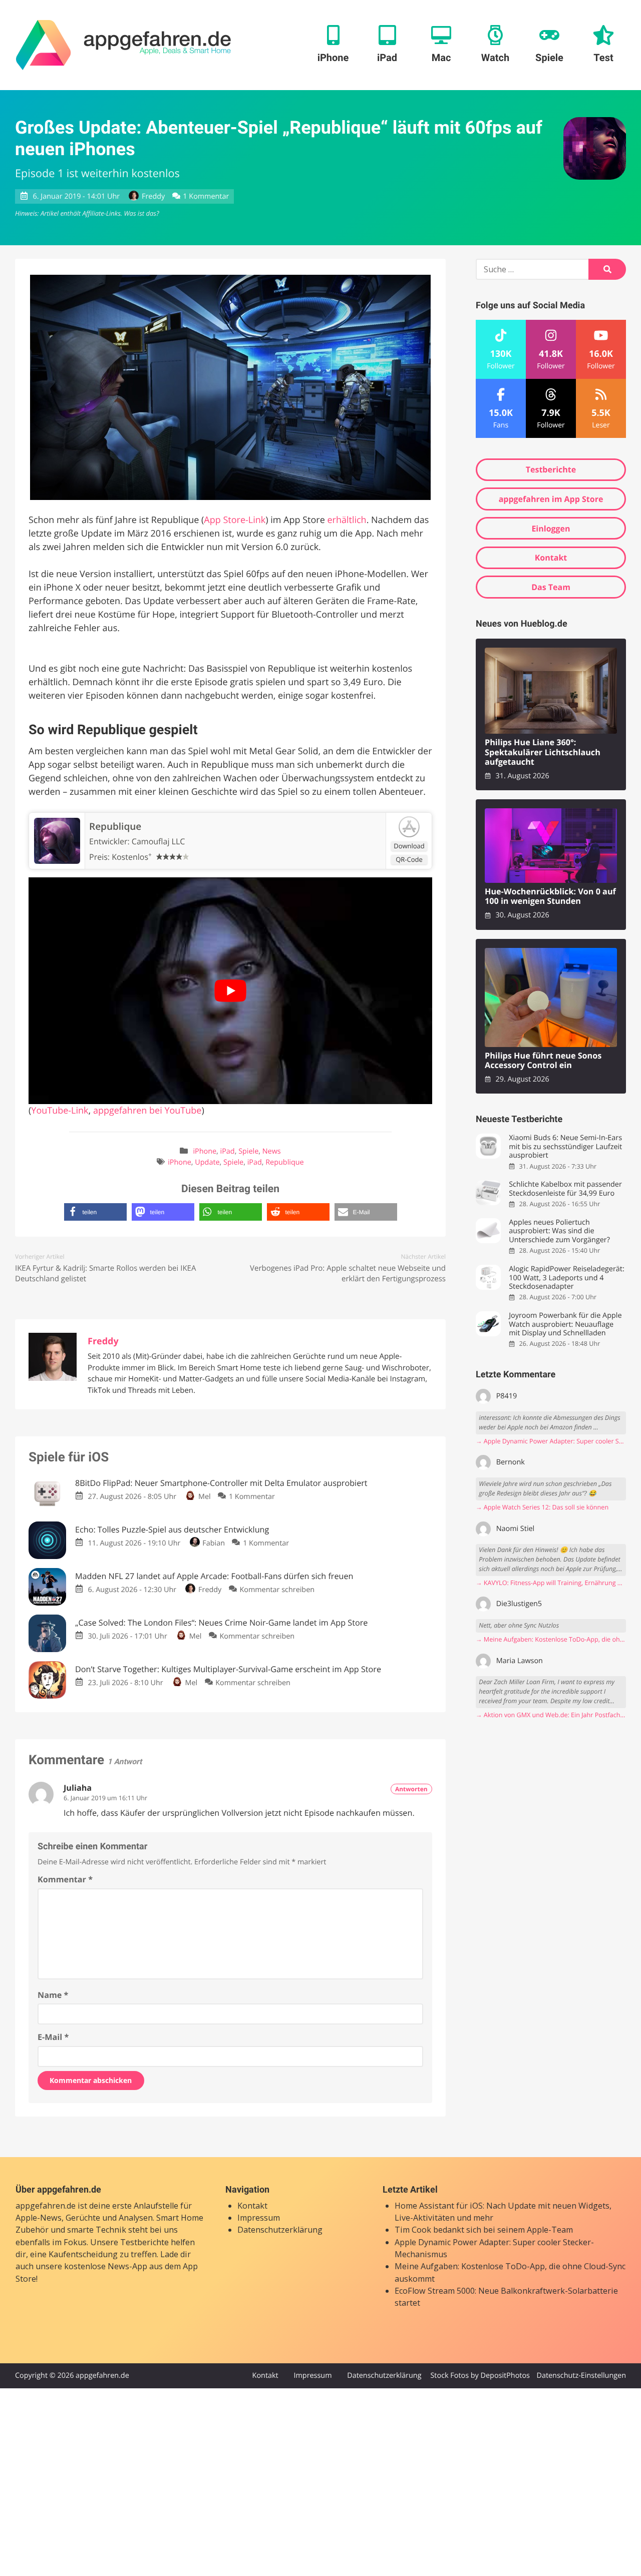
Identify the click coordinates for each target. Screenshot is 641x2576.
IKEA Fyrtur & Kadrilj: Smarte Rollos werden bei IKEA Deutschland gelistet (105, 1273)
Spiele (248, 1151)
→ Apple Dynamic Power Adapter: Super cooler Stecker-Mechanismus (551, 1441)
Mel (204, 1497)
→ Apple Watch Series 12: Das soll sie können (542, 1507)
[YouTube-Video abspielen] (230, 991)
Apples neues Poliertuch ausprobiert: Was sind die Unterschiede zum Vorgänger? (559, 1231)
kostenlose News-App (106, 2266)
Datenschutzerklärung (280, 2230)
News (272, 1151)
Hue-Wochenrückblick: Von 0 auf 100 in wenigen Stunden (550, 897)
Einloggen (551, 529)
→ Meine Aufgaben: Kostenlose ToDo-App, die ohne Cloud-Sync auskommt (551, 1639)
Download (409, 846)
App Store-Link (235, 520)
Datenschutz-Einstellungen (581, 2376)
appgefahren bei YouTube (147, 1111)
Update (207, 1162)
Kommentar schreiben (277, 1590)
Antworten (411, 1789)
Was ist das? (141, 213)
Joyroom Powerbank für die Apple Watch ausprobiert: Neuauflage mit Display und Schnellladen (565, 1324)
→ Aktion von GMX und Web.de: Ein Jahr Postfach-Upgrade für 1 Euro (551, 1715)
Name (53, 1995)
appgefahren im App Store (551, 499)
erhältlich (347, 520)
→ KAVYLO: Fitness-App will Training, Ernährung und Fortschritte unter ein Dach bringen (551, 1583)
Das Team (551, 587)
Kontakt (551, 558)
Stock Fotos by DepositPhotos (480, 2376)
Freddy (153, 196)
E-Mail (53, 2037)
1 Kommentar (206, 196)
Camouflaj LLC (158, 841)
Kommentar (65, 1879)
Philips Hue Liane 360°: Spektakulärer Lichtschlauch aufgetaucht (543, 752)
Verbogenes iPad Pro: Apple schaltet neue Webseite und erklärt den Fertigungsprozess (348, 1273)
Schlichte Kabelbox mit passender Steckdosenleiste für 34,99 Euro (565, 1189)
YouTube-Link (60, 1111)
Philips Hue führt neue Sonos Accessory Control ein (543, 1061)
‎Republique (115, 826)
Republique (284, 1162)
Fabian (214, 1543)
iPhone (205, 1151)
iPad (228, 1151)
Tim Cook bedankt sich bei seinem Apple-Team (484, 2230)
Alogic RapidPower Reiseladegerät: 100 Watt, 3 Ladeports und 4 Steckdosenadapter (566, 1278)
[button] (95, 1212)
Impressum (259, 2218)
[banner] (123, 45)
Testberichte (551, 469)
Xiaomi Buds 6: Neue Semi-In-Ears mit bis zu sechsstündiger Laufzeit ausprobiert (565, 1147)
